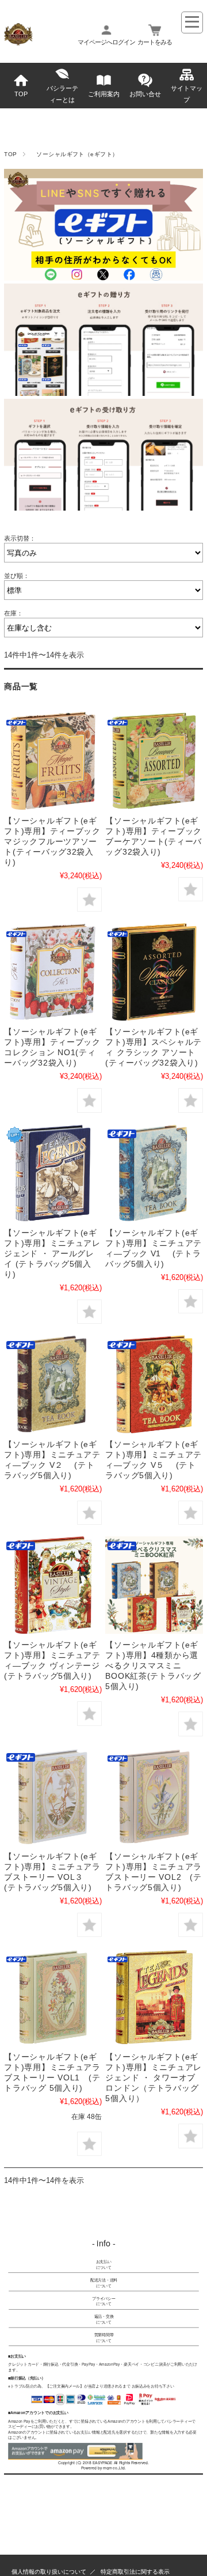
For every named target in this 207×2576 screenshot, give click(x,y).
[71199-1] (154, 1997)
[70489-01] (53, 1797)
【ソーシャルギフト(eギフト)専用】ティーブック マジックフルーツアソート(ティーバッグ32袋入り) (52, 841)
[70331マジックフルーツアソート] (53, 760)
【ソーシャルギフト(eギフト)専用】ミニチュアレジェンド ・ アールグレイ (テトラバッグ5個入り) (52, 1253)
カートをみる (155, 42)
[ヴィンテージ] (53, 1585)
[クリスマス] (154, 1384)
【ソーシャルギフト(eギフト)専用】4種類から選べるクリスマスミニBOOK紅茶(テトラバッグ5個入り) (153, 1665)
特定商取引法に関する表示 (135, 2572)
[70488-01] (154, 1797)
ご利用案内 (104, 94)
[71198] (53, 1173)
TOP (21, 94)
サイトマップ (187, 94)
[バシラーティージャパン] (18, 42)
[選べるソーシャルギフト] (154, 1585)
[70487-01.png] (53, 1997)
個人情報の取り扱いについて (49, 2572)
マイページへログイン (106, 42)
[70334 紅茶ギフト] (154, 972)
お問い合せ (145, 94)
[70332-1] (154, 760)
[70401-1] (154, 1173)
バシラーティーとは (62, 94)
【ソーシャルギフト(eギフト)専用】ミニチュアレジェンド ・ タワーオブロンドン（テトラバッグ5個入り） (154, 2078)
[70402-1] (53, 1384)
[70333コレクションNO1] (53, 972)
